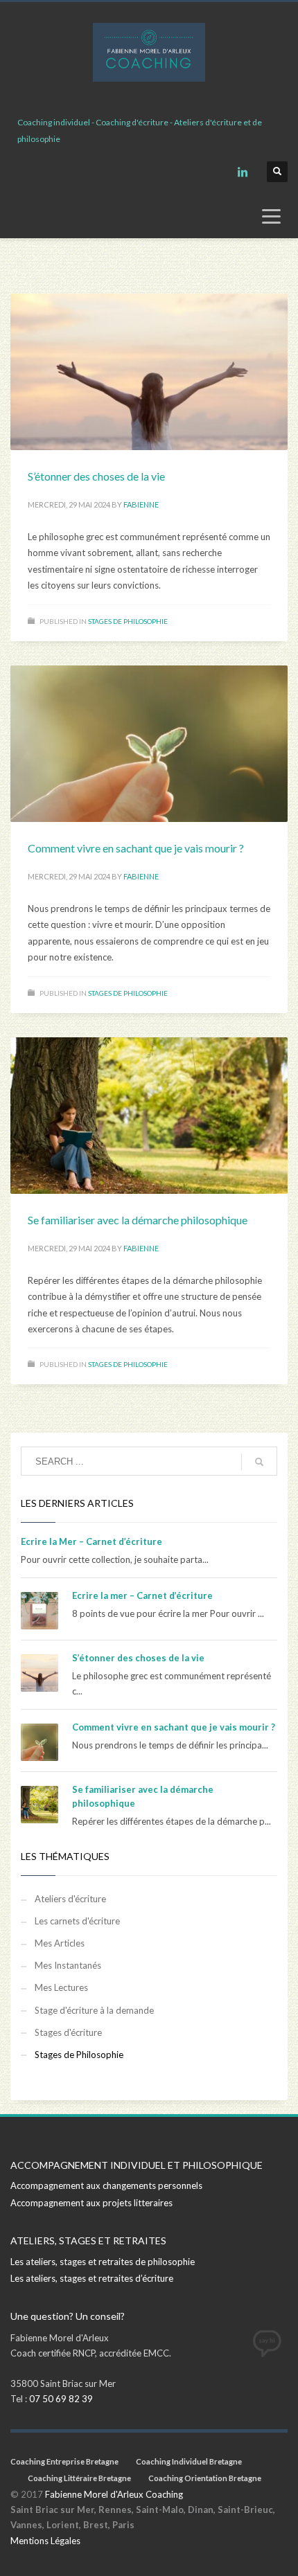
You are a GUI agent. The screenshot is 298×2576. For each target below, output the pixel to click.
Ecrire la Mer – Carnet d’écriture (91, 1541)
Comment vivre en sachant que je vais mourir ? (136, 848)
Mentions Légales (45, 2541)
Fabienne (141, 504)
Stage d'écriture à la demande (94, 2010)
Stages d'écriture (68, 2032)
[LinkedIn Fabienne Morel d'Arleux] (243, 172)
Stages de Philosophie (128, 621)
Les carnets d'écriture (77, 1921)
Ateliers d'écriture (70, 1899)
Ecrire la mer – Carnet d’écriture (142, 1595)
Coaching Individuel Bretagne (189, 2461)
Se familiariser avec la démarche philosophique (138, 1220)
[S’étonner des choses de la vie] (149, 372)
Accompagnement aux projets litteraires (91, 2203)
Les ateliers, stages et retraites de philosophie (103, 2262)
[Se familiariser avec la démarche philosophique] (149, 1116)
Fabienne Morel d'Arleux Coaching (114, 2494)
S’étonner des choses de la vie (96, 476)
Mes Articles (60, 1943)
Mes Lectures (61, 1987)
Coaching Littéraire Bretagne (79, 2478)
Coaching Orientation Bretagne (205, 2478)
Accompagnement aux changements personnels (106, 2185)
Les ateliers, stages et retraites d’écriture (92, 2278)
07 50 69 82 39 (61, 2399)
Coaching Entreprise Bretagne (64, 2461)
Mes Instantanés (68, 1965)
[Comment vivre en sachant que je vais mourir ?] (149, 744)
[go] (259, 1462)
